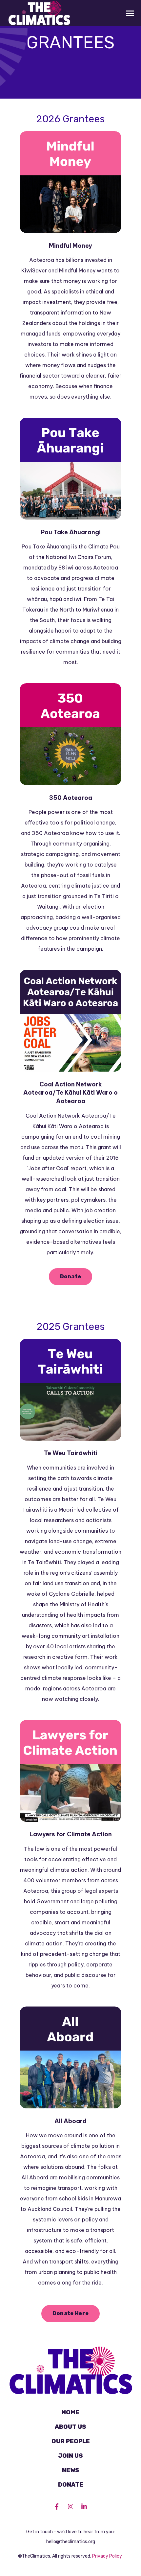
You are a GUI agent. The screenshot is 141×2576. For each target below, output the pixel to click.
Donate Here (71, 2313)
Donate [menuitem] (71, 2485)
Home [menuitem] (70, 2412)
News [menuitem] (71, 2470)
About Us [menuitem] (70, 2427)
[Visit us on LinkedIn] (84, 2506)
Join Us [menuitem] (70, 2456)
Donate (71, 1276)
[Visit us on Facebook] (57, 2506)
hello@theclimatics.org (71, 2542)
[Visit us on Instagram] (70, 2506)
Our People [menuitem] (71, 2441)
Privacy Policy (107, 2556)
